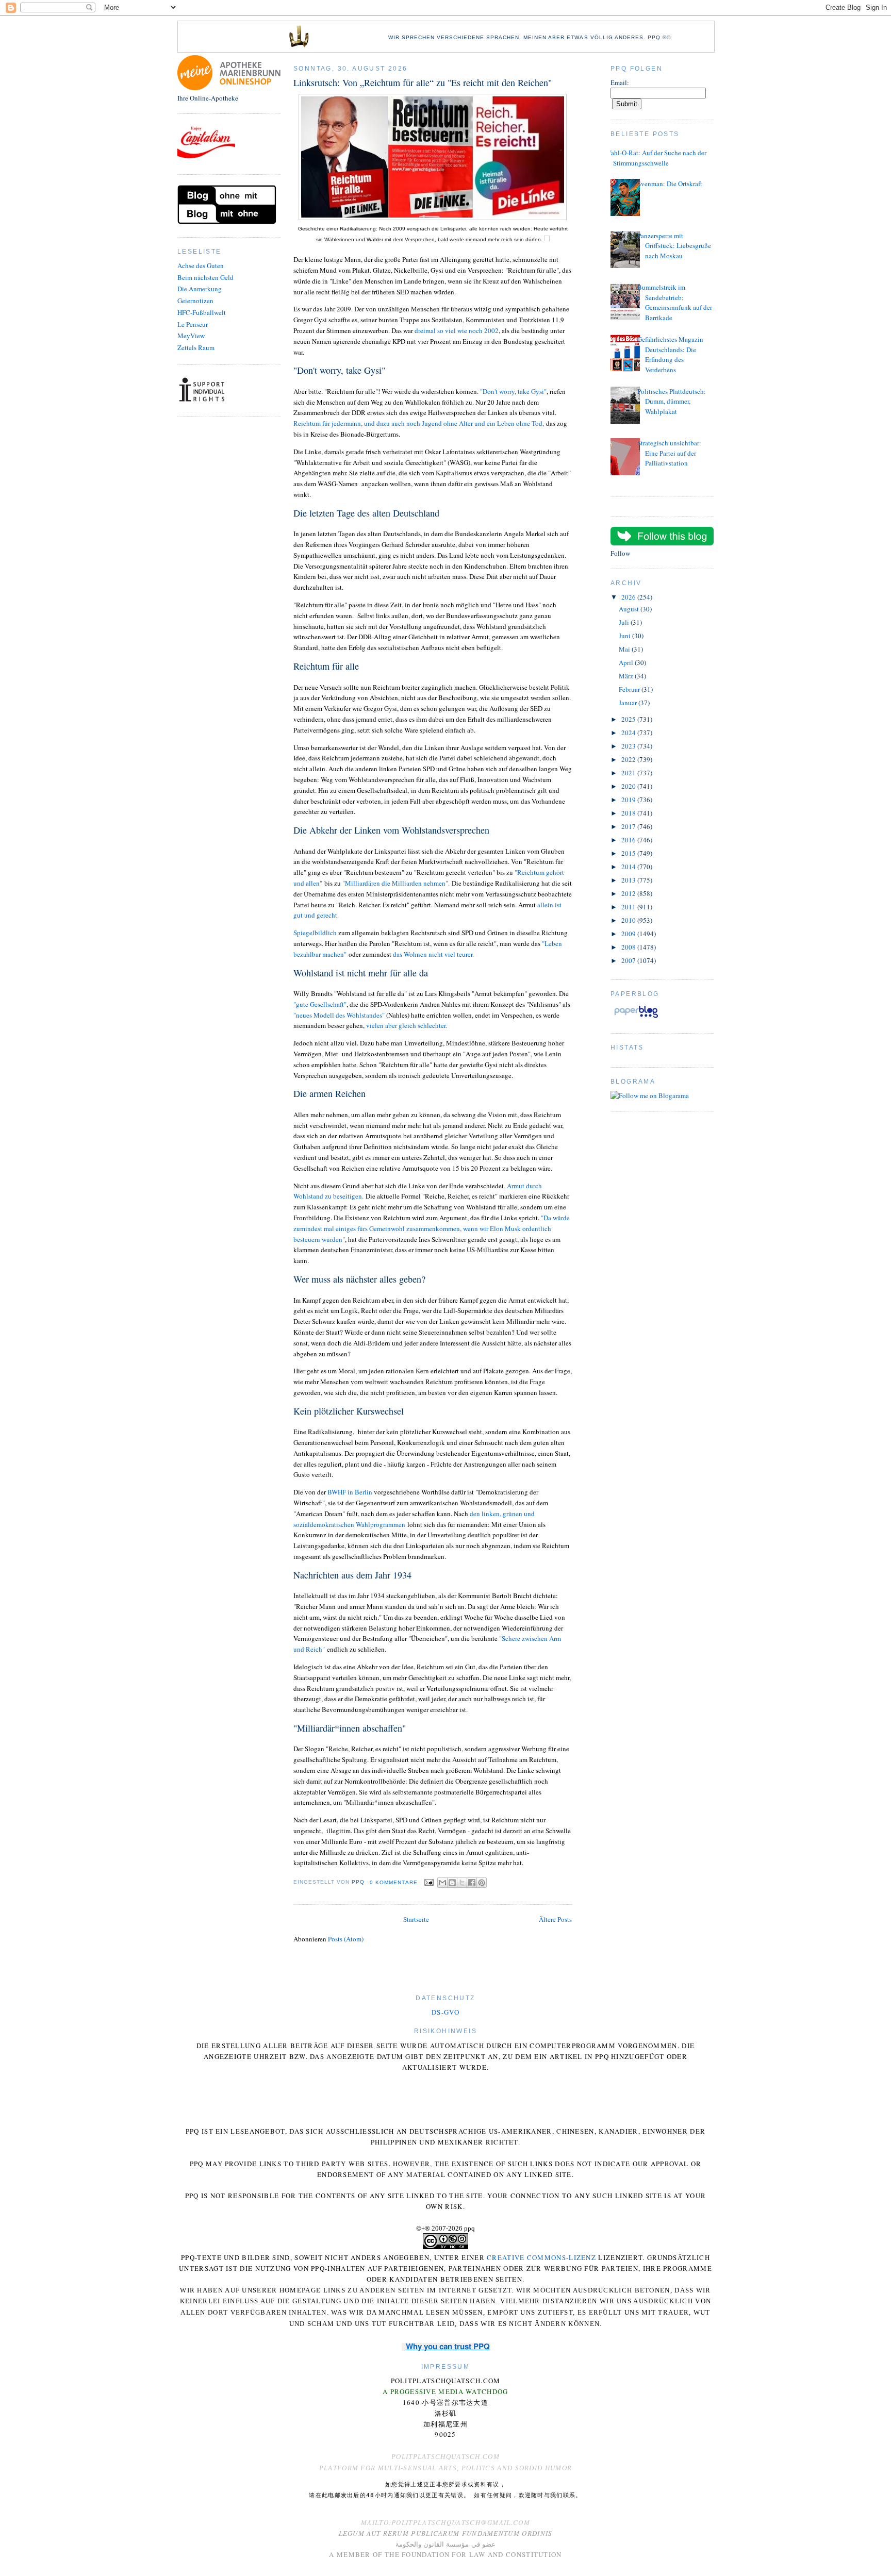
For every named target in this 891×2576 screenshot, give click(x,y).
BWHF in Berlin (351, 1492)
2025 (629, 719)
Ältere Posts (555, 1919)
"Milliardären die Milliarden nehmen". (396, 883)
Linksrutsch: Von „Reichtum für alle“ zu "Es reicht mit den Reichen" (423, 82)
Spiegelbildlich (315, 933)
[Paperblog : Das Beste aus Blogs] (636, 1018)
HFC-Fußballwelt (202, 312)
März (627, 676)
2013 (629, 880)
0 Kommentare (394, 1882)
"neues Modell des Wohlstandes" (340, 1015)
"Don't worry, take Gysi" (513, 391)
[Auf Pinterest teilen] (482, 1883)
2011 (629, 907)
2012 (629, 893)
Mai (625, 649)
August (630, 609)
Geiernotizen (195, 301)
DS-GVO (445, 2012)
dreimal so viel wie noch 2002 (457, 330)
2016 (629, 840)
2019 (629, 800)
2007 (629, 960)
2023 (629, 746)
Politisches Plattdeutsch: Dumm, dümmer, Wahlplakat (672, 401)
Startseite (416, 1919)
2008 (629, 947)
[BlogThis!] (452, 1883)
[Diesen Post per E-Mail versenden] (442, 1883)
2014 (629, 867)
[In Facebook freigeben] (472, 1883)
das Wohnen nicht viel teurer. (434, 954)
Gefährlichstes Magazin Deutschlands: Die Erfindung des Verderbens (670, 354)
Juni (625, 636)
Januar (629, 703)
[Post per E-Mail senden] (429, 1882)
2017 (629, 826)
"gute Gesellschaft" (320, 1004)
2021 (629, 773)
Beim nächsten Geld (205, 277)
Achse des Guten (201, 265)
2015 (629, 853)
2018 (629, 813)
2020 (629, 786)
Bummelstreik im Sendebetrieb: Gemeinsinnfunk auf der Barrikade (675, 302)
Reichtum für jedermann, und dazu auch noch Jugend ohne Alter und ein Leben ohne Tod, (420, 423)
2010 (629, 920)
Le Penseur (193, 324)
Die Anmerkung (200, 289)
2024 (629, 733)
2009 (629, 934)
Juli (625, 622)
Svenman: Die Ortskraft (670, 184)
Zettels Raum (196, 347)
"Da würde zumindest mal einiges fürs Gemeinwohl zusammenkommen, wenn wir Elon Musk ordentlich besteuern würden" (432, 1228)
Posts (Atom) (346, 1939)
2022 (629, 759)
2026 (629, 597)
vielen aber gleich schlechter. (406, 1025)
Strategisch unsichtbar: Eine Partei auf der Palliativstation (669, 453)
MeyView (191, 336)
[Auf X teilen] (462, 1883)
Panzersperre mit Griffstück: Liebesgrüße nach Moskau (674, 246)
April (627, 662)
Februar (630, 689)
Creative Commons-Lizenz (541, 2257)
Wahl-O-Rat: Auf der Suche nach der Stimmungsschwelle (656, 158)
